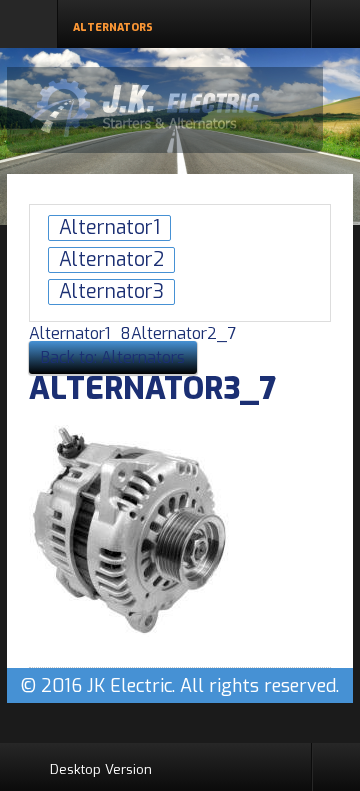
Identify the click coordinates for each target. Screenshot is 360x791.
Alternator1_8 (80, 333)
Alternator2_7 (183, 333)
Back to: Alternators (113, 357)
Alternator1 (109, 227)
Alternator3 (111, 291)
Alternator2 (111, 259)
